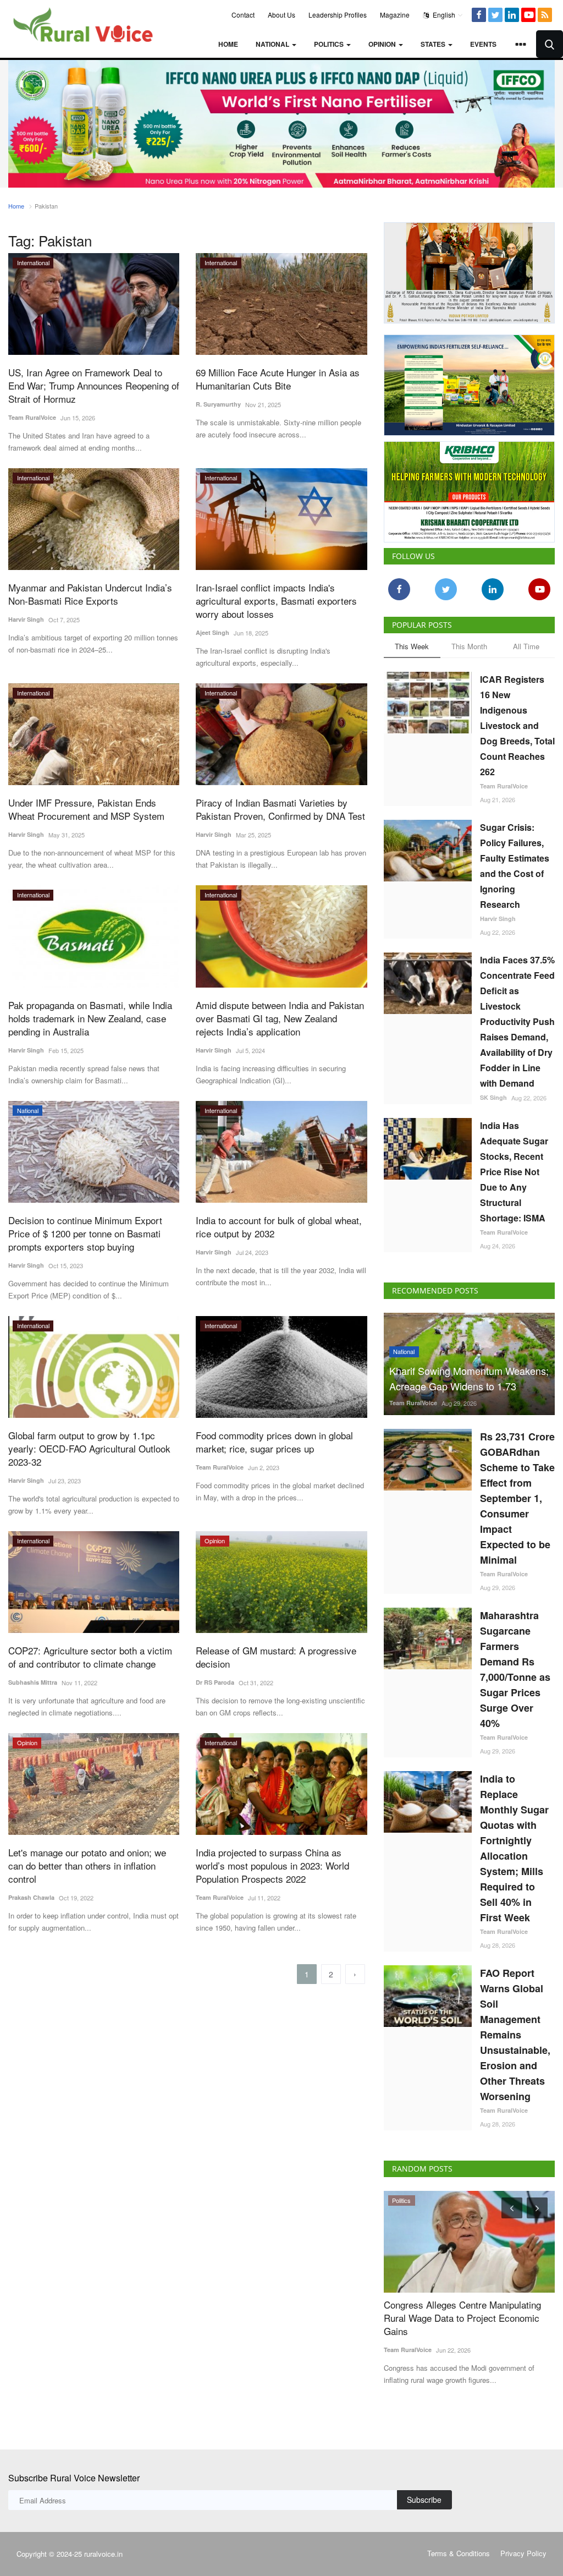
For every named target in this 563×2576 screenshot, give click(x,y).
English (443, 15)
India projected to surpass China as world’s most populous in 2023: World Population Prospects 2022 (272, 1866)
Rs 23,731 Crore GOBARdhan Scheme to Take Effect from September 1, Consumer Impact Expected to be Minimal (517, 1494)
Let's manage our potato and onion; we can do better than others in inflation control (87, 1866)
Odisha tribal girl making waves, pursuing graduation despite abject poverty (469, 2308)
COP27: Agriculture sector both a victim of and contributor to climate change (90, 1657)
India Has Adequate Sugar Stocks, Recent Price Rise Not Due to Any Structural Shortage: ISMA (514, 1168)
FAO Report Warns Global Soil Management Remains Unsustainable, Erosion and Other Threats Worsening (515, 2031)
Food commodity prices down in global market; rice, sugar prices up (274, 1442)
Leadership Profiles (338, 15)
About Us (281, 15)
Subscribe (424, 2496)
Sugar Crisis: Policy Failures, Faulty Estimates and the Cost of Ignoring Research (515, 862)
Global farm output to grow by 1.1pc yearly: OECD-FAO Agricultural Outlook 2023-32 (89, 1449)
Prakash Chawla (31, 1897)
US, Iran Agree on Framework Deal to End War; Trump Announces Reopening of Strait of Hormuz (94, 386)
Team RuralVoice (32, 417)
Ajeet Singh (212, 632)
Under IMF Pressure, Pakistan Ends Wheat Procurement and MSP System (86, 809)
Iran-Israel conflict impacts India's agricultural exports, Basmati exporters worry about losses (276, 601)
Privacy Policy (523, 2550)
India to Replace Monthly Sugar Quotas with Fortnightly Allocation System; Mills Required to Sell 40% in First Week (514, 1844)
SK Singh (493, 1094)
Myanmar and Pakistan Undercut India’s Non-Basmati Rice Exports (90, 594)
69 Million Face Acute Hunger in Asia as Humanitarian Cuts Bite (278, 379)
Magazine (395, 15)
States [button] (434, 44)
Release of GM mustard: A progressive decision (276, 1657)
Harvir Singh (26, 619)
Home (228, 44)
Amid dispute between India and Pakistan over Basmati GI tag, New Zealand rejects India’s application (280, 1018)
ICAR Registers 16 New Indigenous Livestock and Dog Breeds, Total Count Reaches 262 (517, 722)
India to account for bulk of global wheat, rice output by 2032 (279, 1227)
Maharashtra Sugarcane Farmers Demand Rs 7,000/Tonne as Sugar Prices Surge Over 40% (515, 1665)
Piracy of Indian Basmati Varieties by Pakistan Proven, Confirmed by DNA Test (280, 809)
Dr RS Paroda (215, 1682)
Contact (243, 15)
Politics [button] (330, 44)
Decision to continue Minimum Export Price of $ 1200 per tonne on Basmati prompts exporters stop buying (85, 1234)
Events (483, 44)
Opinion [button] (383, 44)
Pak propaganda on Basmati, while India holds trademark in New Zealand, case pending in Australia (90, 1018)
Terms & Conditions (459, 2550)
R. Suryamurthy (218, 404)
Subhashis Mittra (33, 1682)
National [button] (273, 44)
